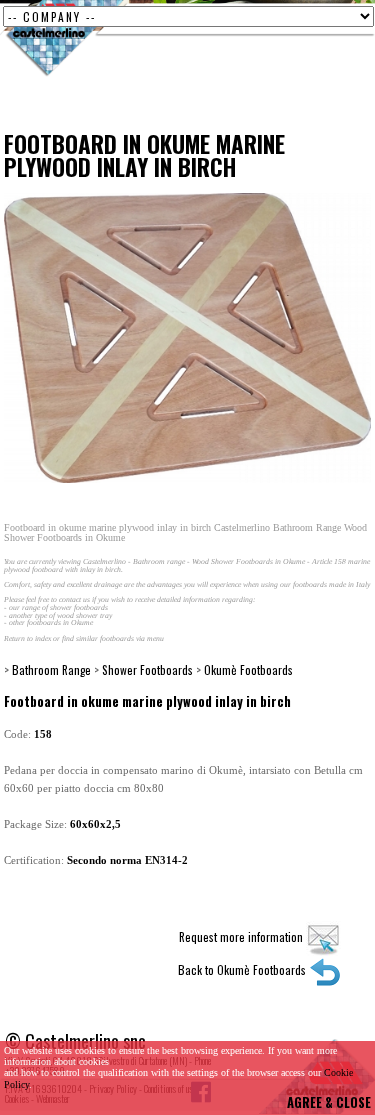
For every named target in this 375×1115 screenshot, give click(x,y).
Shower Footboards (147, 669)
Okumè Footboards (248, 669)
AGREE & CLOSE (329, 1102)
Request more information (242, 936)
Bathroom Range (51, 669)
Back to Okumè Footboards (243, 969)
